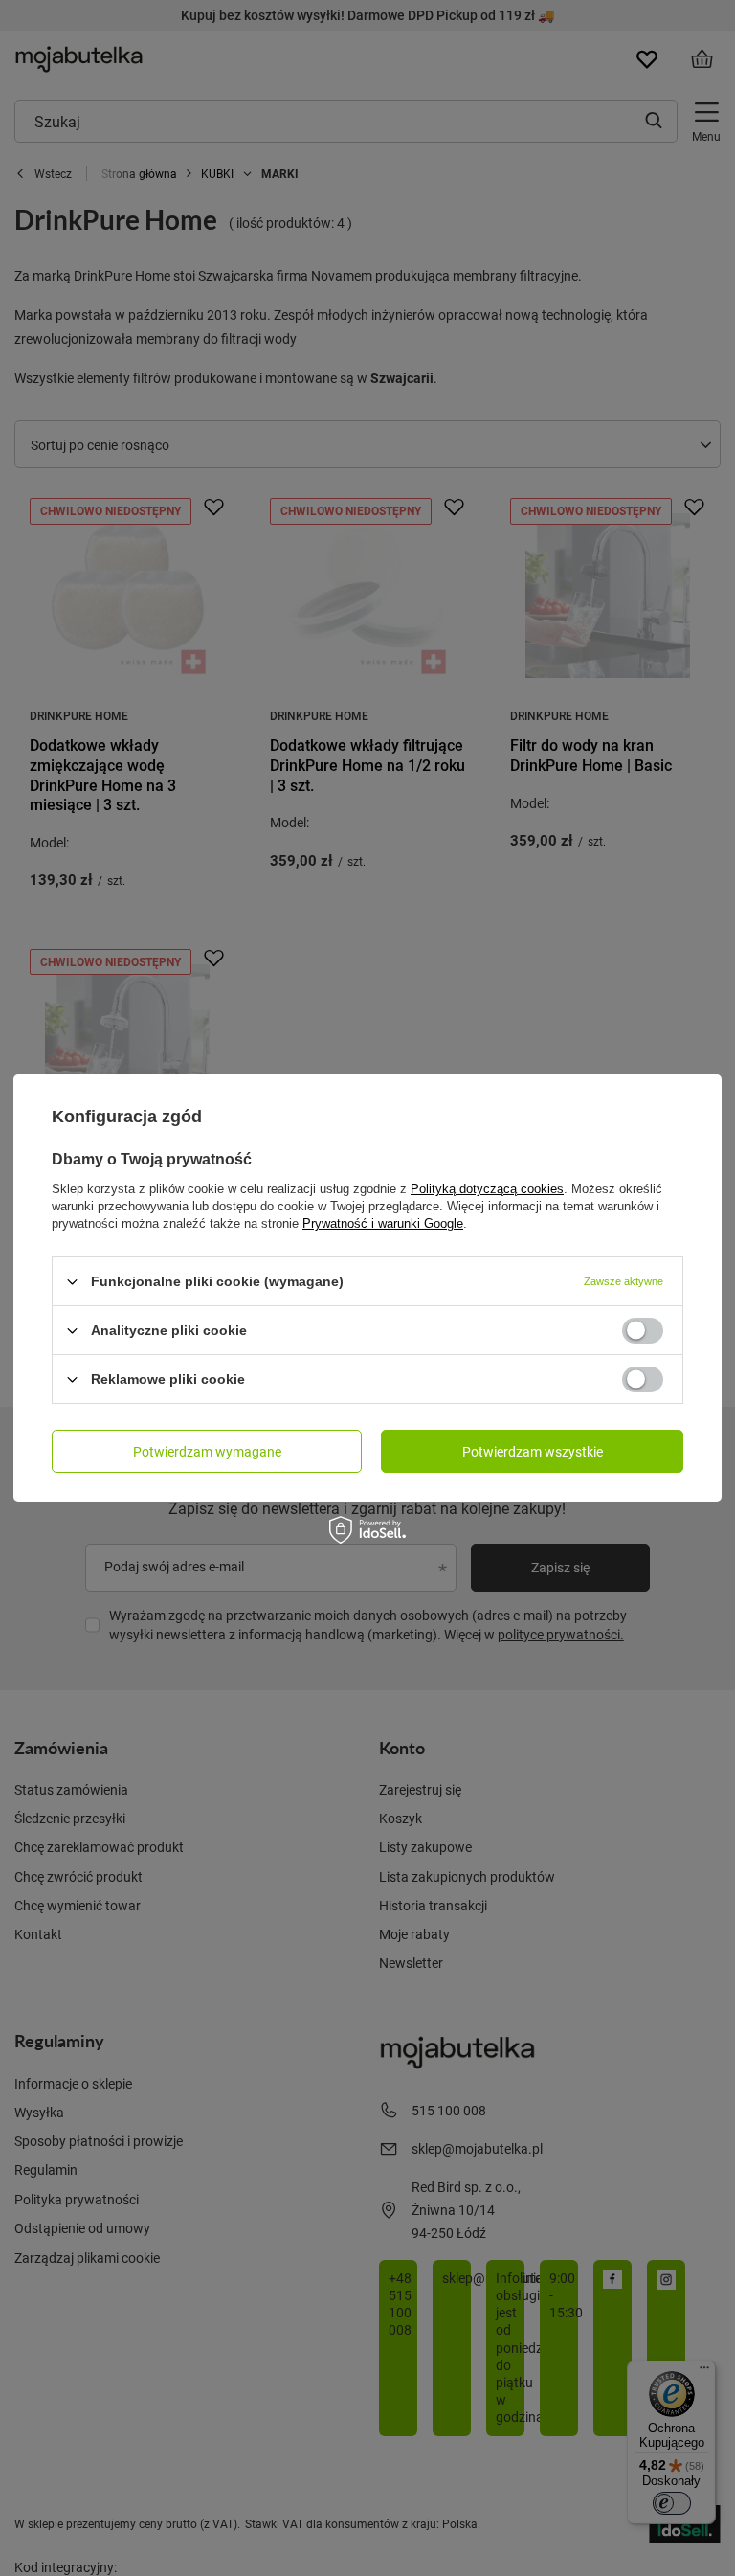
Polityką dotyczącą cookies (487, 1189)
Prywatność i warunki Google (383, 1223)
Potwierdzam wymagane (207, 1450)
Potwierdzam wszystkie (533, 1450)
